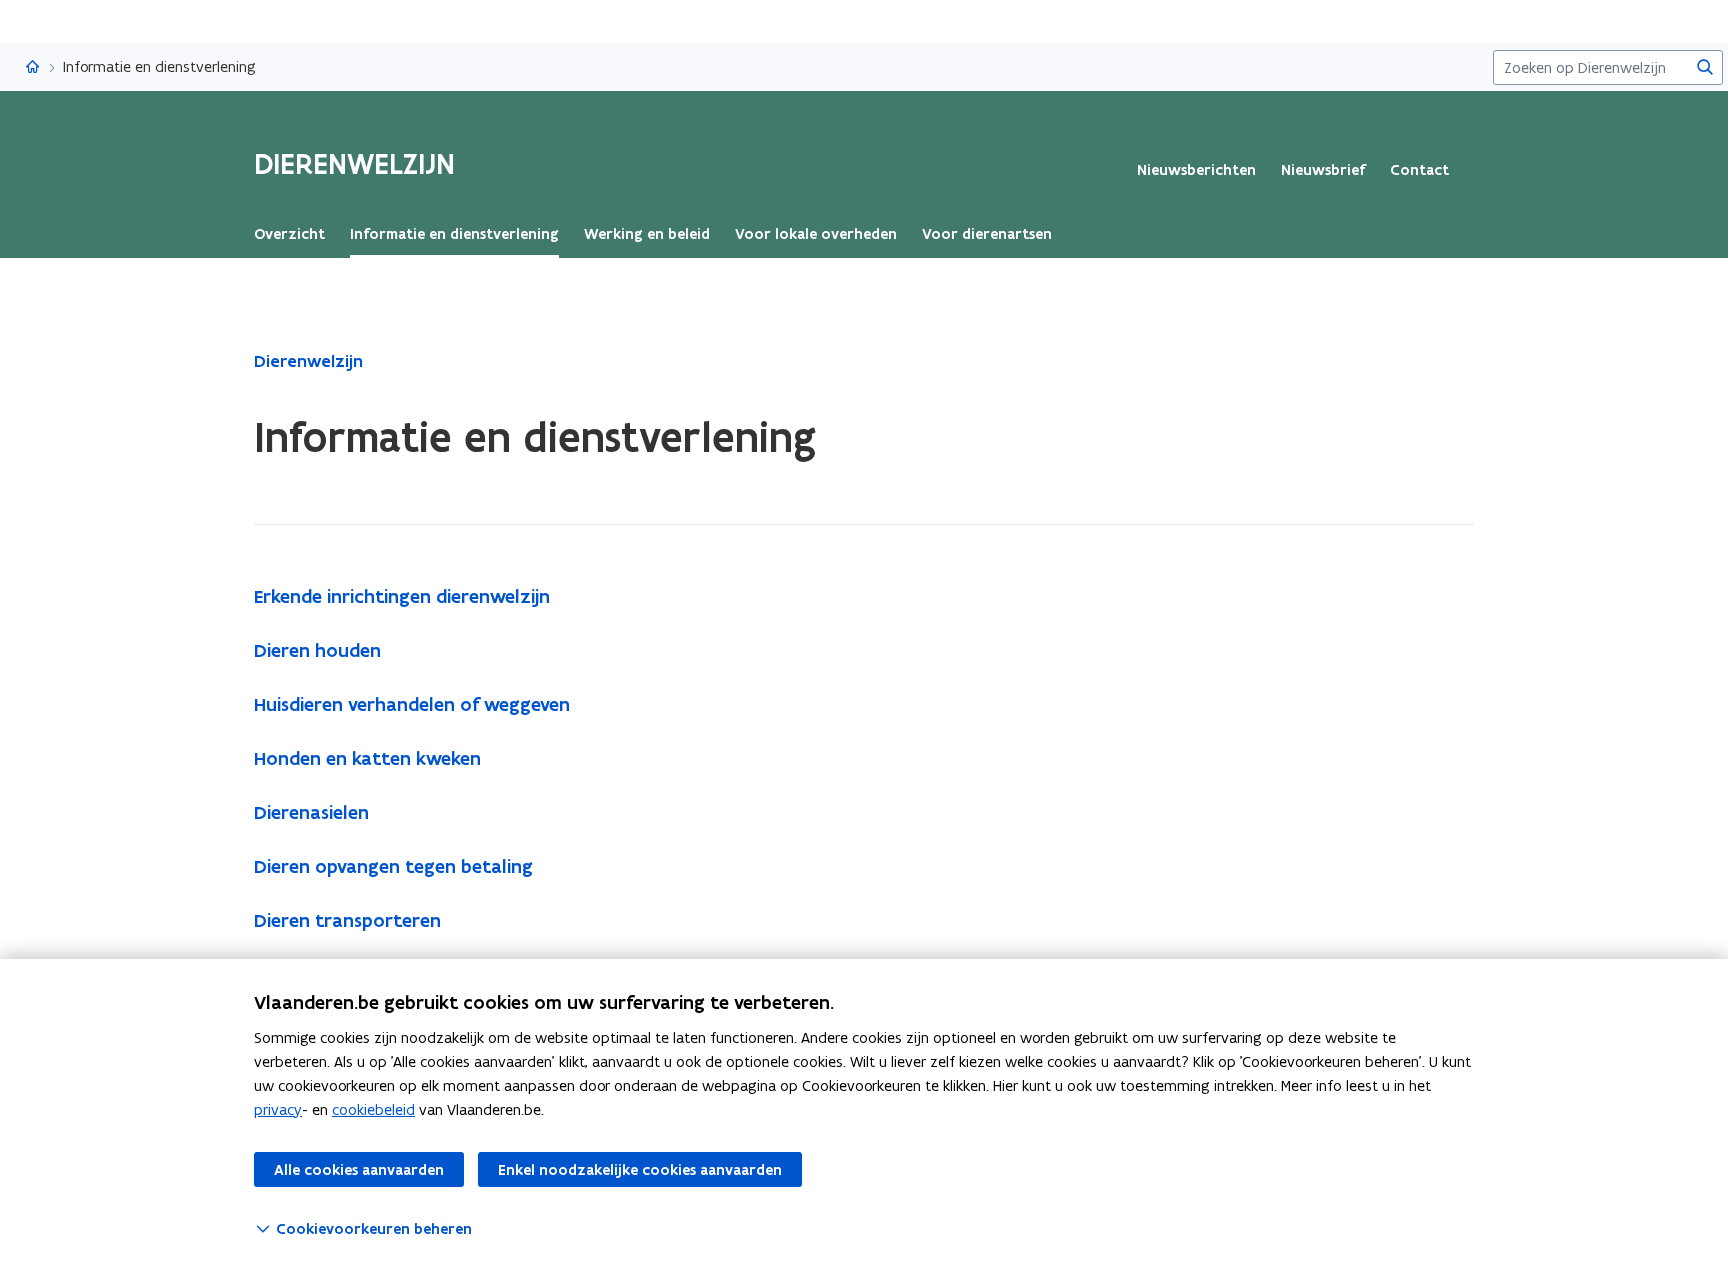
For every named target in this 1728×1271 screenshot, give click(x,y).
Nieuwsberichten (1196, 170)
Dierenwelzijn (308, 361)
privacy (278, 1109)
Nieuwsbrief (1323, 170)
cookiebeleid (373, 1109)
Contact (1419, 170)
